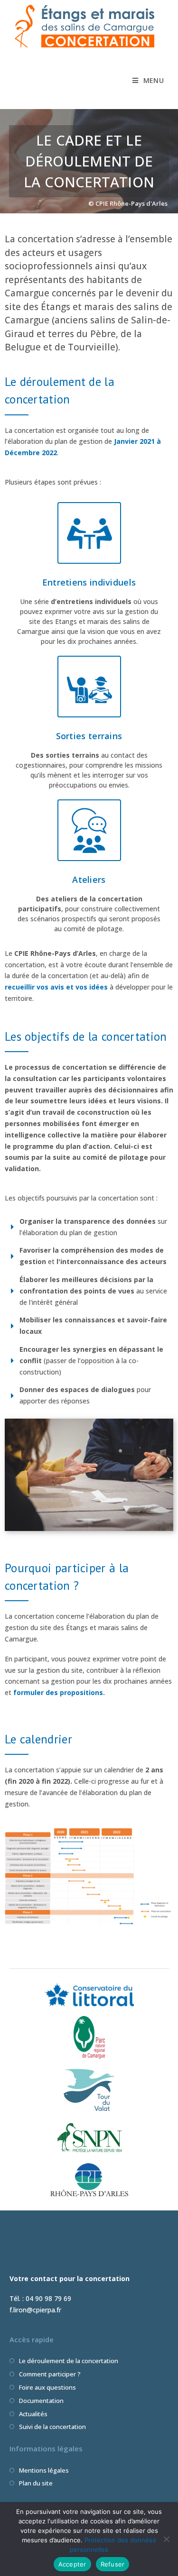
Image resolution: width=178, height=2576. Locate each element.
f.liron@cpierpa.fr (35, 2310)
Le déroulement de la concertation (69, 2361)
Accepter (72, 2564)
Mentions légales (44, 2470)
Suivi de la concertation (52, 2427)
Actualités (33, 2414)
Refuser (113, 2564)
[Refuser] (166, 2539)
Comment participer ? (50, 2374)
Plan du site (36, 2483)
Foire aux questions (47, 2387)
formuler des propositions (58, 1692)
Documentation (41, 2401)
